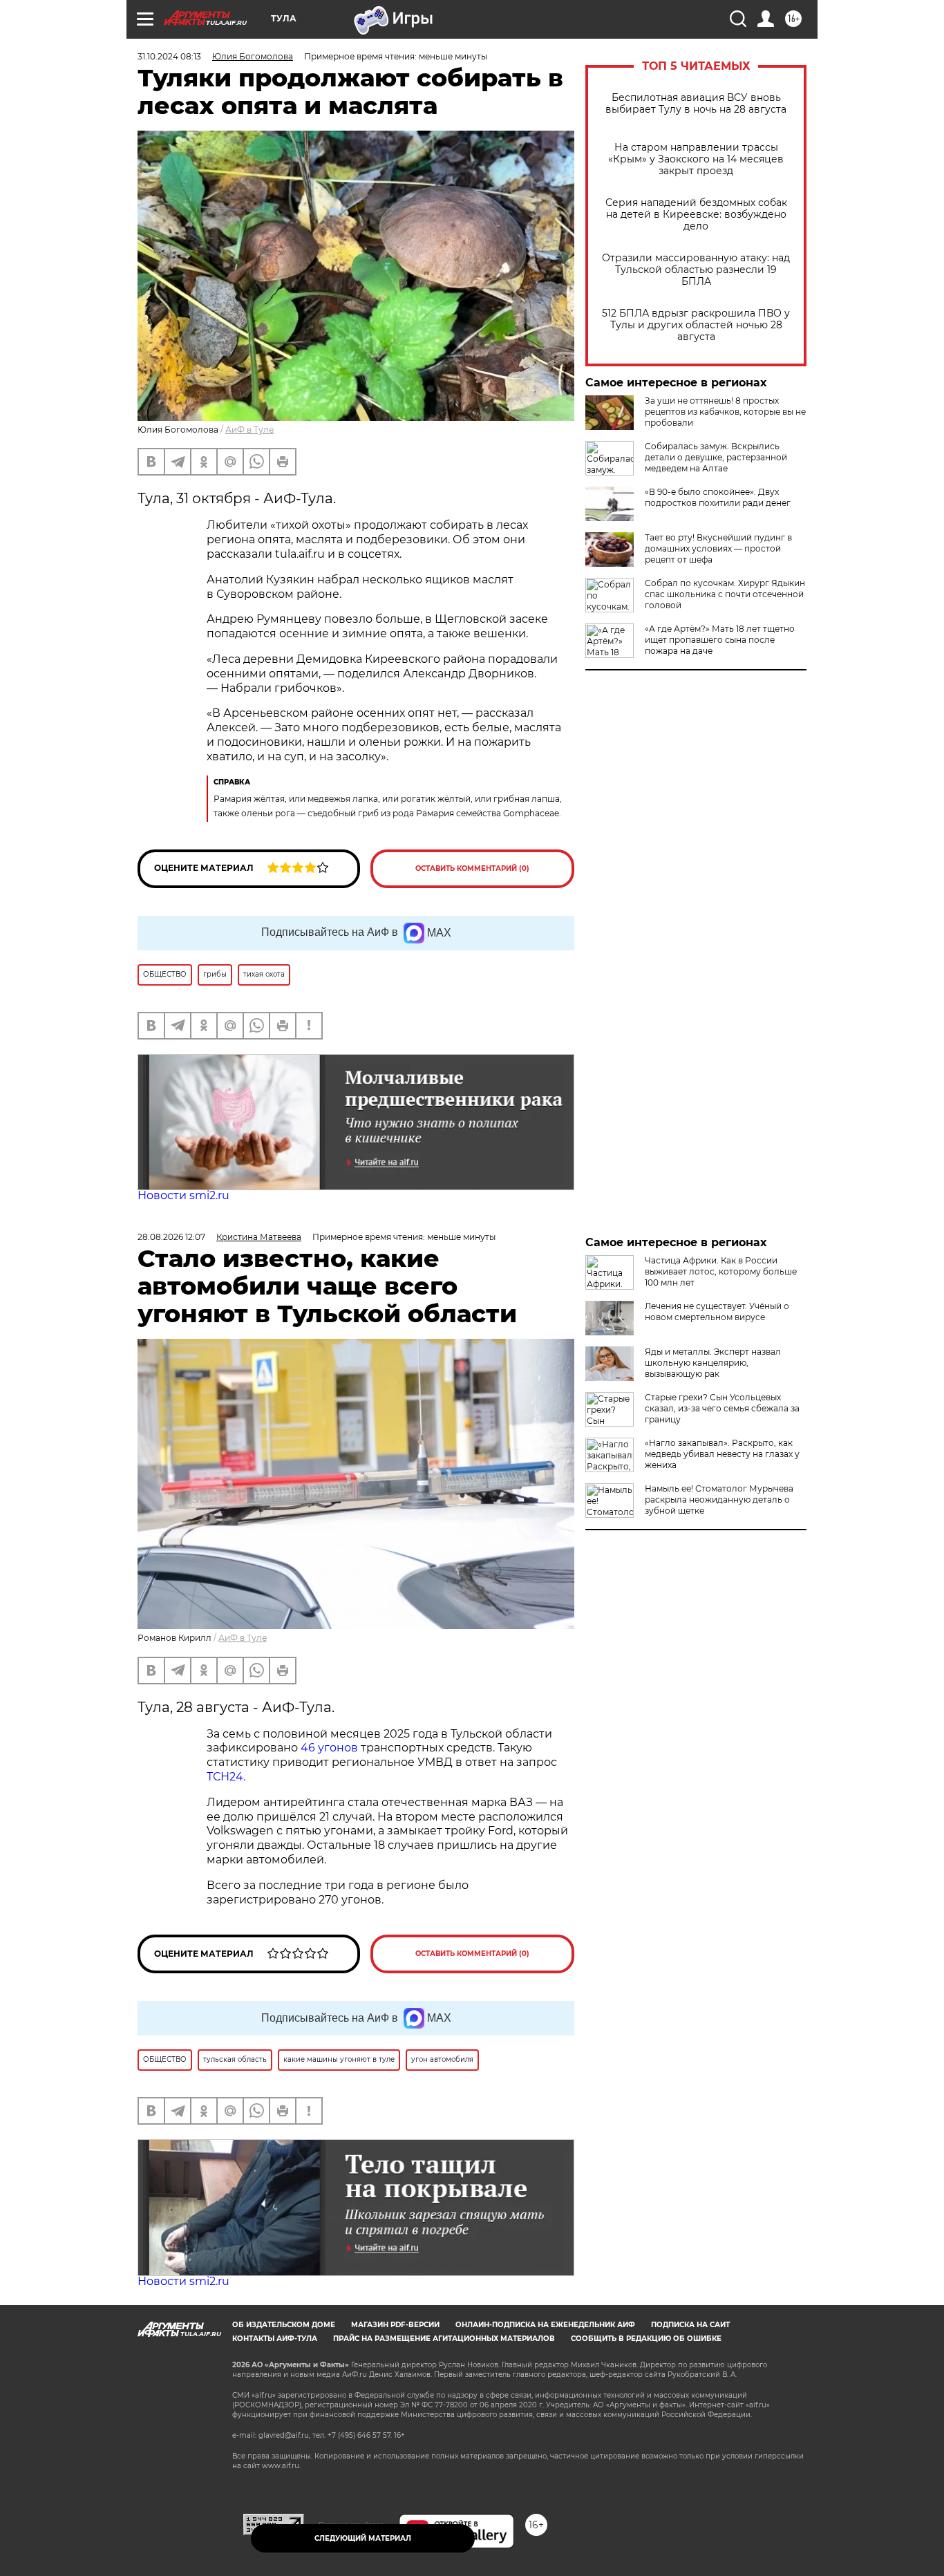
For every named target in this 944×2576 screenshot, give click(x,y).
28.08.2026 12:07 (171, 1237)
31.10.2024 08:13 (169, 56)
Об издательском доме (284, 2325)
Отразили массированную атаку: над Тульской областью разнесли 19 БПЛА (696, 270)
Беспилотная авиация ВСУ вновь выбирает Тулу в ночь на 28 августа (696, 104)
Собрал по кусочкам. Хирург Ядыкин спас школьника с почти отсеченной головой (725, 594)
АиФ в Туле (249, 430)
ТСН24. (226, 1777)
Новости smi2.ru (183, 1195)
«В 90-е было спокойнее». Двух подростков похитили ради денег (718, 497)
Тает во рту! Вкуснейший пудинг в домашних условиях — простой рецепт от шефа (718, 548)
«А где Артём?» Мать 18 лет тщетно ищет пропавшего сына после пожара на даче (720, 640)
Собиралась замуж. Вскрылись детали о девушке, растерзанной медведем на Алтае (716, 457)
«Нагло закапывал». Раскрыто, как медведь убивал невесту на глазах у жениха (722, 1454)
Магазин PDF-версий (395, 2325)
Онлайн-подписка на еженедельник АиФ (545, 2325)
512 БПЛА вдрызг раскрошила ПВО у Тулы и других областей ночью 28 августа (696, 325)
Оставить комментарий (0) (472, 868)
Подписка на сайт (690, 2325)
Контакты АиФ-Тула (275, 2339)
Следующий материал (363, 2538)
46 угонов (329, 1748)
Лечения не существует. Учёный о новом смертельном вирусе (717, 1311)
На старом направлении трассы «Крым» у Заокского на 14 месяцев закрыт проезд (696, 159)
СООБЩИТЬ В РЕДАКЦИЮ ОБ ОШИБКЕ (646, 2339)
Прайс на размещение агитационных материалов (444, 2339)
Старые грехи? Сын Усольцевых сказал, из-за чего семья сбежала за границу (722, 1408)
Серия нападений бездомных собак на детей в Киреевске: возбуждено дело (696, 215)
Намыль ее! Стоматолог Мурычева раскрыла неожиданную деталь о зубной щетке (719, 1499)
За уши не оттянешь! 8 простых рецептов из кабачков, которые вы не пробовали (725, 412)
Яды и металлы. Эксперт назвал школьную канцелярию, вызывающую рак (713, 1363)
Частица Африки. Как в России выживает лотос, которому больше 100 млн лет (721, 1271)
